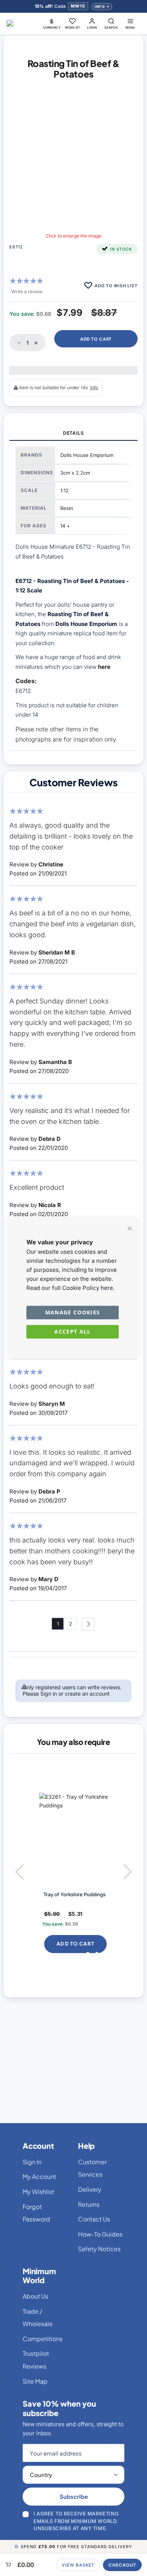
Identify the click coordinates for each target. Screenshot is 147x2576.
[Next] (88, 1624)
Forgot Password (36, 2213)
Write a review (27, 292)
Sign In (32, 2162)
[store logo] (10, 23)
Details (73, 433)
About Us (35, 2296)
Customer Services (92, 2168)
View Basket (78, 2565)
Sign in (49, 1694)
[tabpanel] (73, 596)
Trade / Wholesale (38, 2318)
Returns (89, 2204)
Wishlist (73, 27)
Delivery (90, 2189)
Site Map (35, 2381)
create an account (87, 1694)
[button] (52, 23)
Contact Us (94, 2219)
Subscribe (74, 2496)
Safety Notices (99, 2249)
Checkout (122, 2565)
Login (92, 27)
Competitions (43, 2339)
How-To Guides (100, 2234)
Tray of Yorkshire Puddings (68, 1894)
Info (100, 7)
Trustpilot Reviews (36, 2360)
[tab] (73, 434)
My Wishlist (38, 2192)
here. (108, 1288)
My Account (39, 2176)
